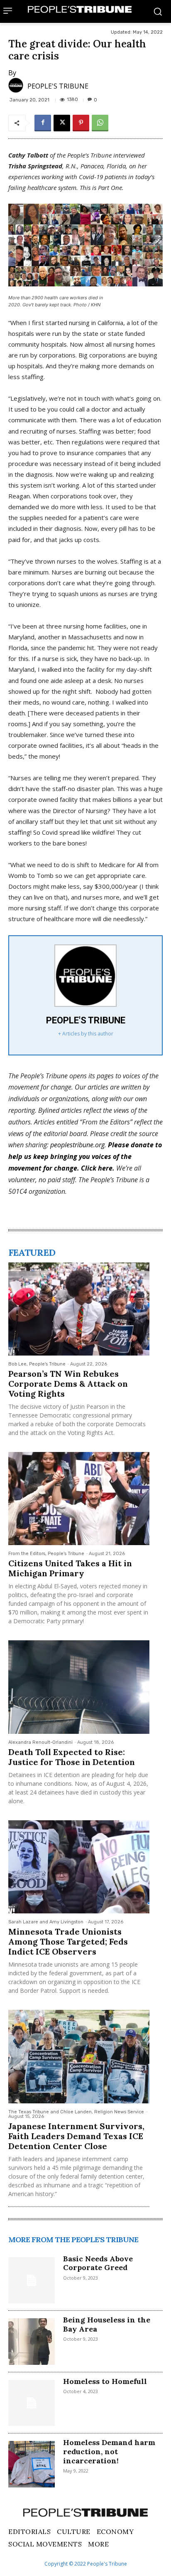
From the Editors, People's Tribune (46, 1554)
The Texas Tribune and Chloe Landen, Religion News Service (76, 2112)
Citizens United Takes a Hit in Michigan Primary (70, 1568)
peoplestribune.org (77, 1145)
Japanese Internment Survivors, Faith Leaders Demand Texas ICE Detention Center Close (76, 2136)
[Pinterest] (81, 123)
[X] (62, 123)
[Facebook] (43, 123)
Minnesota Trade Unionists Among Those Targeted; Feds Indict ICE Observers (68, 1941)
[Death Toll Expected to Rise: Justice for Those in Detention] (79, 1687)
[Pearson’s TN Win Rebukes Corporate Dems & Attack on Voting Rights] (79, 1309)
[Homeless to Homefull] (32, 2403)
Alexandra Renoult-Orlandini (40, 1742)
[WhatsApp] (100, 123)
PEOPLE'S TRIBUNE (58, 86)
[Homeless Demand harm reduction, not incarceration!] (32, 2464)
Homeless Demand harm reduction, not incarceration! (109, 2451)
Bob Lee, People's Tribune (37, 1364)
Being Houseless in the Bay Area (107, 2324)
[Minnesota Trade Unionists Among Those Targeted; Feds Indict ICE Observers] (79, 1867)
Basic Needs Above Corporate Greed (98, 2263)
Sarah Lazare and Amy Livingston (46, 1922)
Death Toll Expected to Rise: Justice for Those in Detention (72, 1757)
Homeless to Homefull (105, 2381)
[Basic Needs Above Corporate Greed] (32, 2280)
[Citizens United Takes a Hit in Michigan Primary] (79, 1499)
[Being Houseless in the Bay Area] (32, 2342)
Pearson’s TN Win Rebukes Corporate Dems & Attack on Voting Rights (68, 1384)
